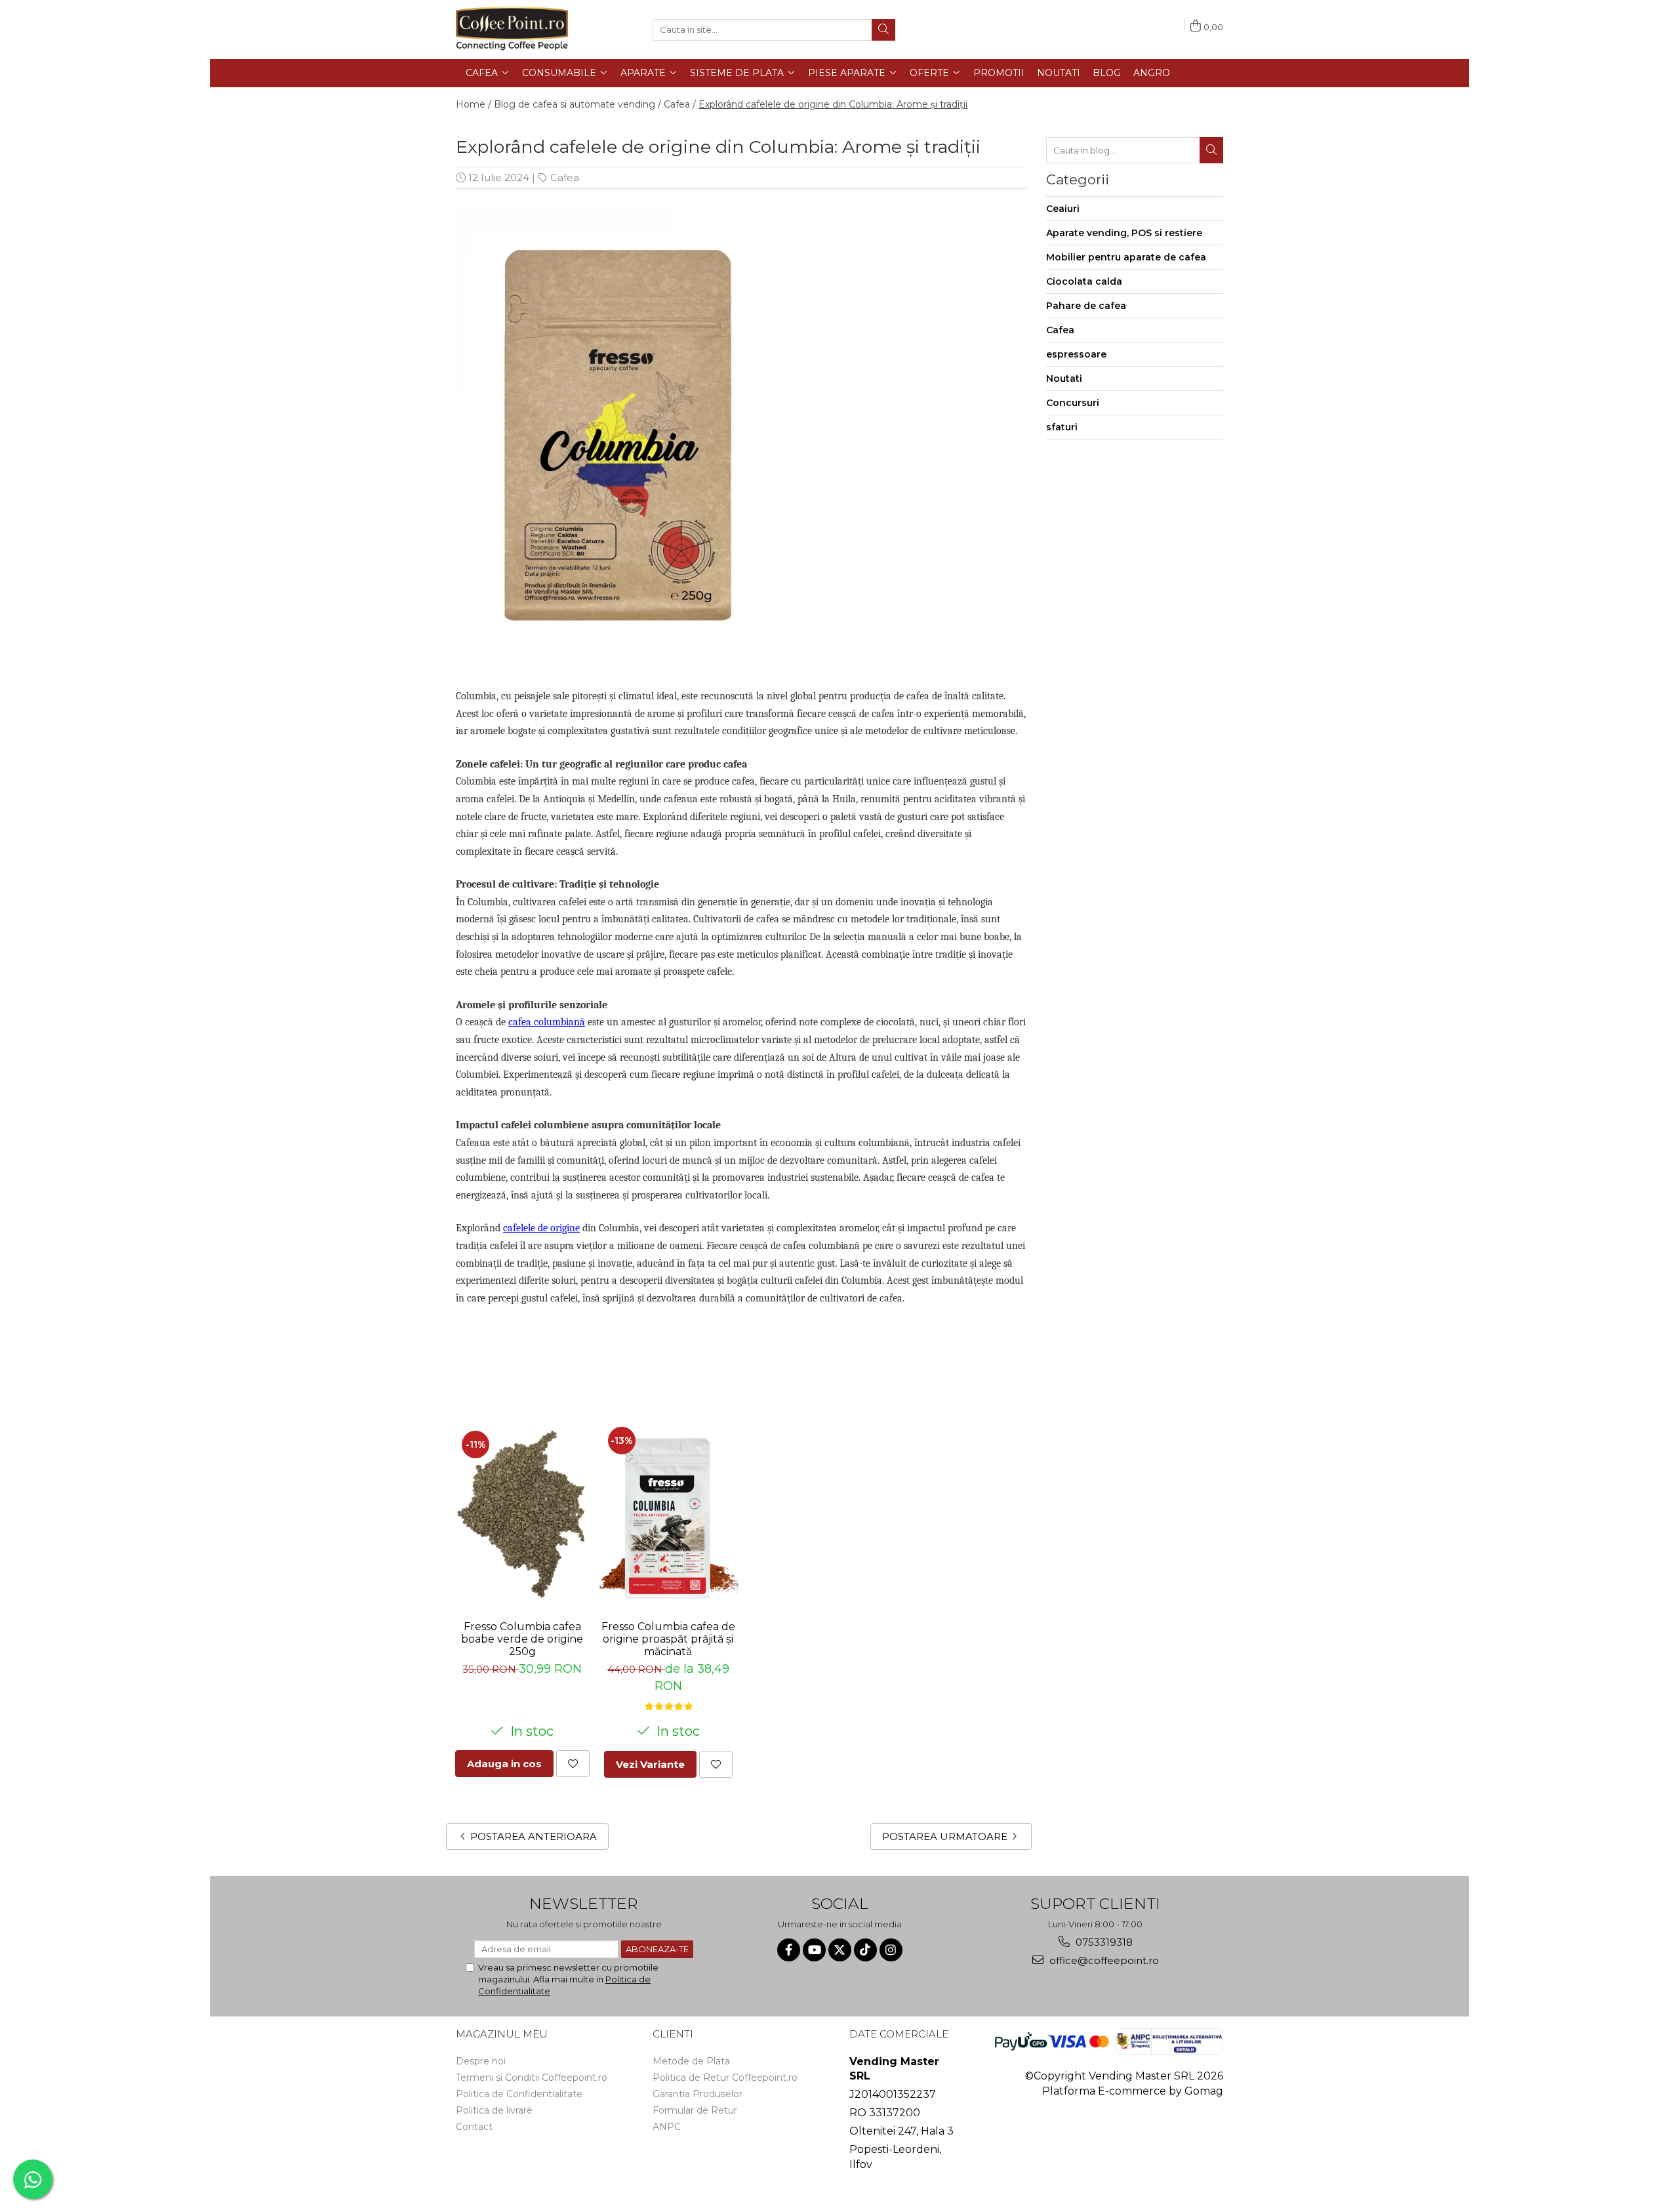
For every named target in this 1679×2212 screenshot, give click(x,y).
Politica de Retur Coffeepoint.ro (725, 2078)
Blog (1107, 73)
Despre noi (481, 2061)
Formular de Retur (695, 2110)
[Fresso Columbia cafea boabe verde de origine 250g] (522, 1516)
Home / (474, 104)
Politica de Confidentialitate (519, 2094)
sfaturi (1062, 427)
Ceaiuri (1063, 209)
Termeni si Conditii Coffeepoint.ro (532, 2078)
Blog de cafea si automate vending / (577, 104)
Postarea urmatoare (946, 1836)
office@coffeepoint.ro (1103, 1960)
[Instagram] (891, 1950)
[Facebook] (789, 1950)
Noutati (1059, 73)
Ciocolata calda (1084, 281)
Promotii (999, 73)
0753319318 (1103, 1942)
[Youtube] (814, 1950)
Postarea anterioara (532, 1836)
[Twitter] (840, 1950)
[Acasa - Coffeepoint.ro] (521, 30)
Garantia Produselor (698, 2094)
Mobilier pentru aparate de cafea (1126, 257)
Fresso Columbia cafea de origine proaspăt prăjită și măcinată (668, 1639)
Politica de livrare (494, 2110)
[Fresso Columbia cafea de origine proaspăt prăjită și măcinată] (669, 1515)
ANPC (667, 2127)
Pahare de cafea (1086, 306)
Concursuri (1073, 403)
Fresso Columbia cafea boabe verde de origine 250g (522, 1639)
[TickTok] (865, 1950)
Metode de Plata (691, 2061)
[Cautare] (883, 30)
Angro (1152, 73)
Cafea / (680, 104)
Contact (474, 2127)
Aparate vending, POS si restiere (1124, 233)
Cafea (565, 177)
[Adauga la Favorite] (573, 1764)
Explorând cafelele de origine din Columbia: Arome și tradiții (833, 104)
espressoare (1076, 354)
